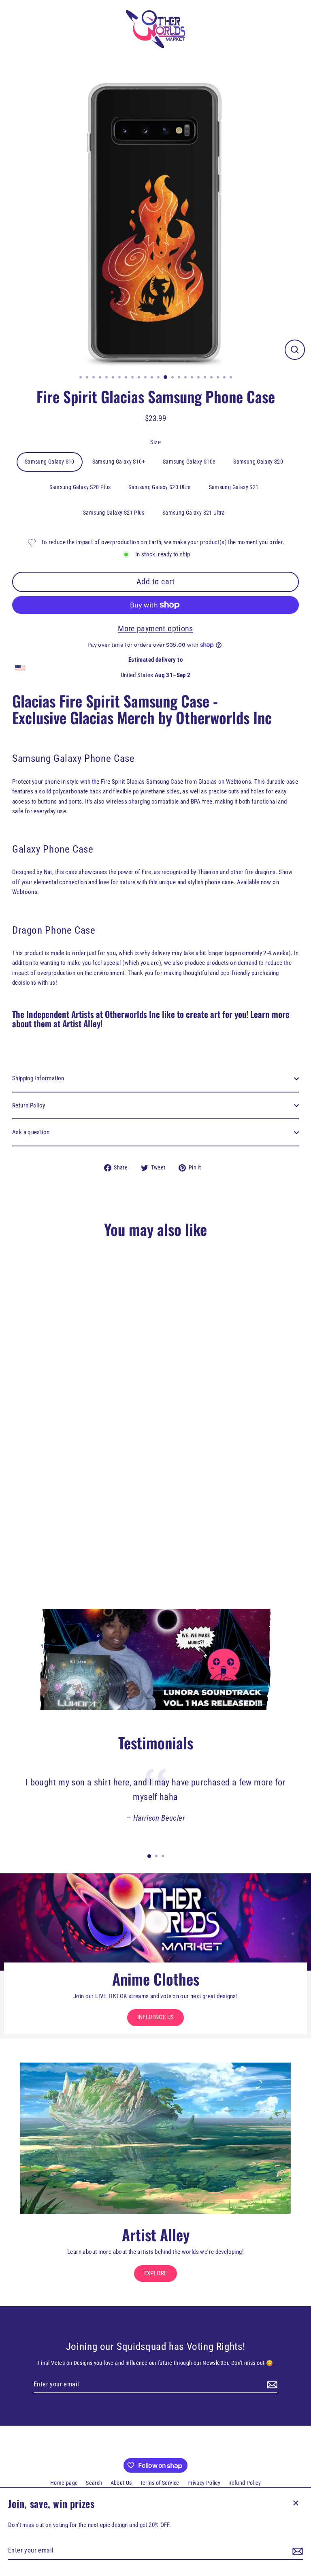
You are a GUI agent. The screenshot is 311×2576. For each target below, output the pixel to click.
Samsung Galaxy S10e (189, 462)
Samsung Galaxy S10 (50, 462)
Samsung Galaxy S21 (234, 487)
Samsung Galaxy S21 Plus (114, 513)
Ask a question (31, 1132)
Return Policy (29, 1105)
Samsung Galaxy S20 (258, 462)
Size (156, 442)
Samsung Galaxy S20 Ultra (160, 487)
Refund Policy (245, 2483)
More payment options (155, 629)
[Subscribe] (296, 2551)
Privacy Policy (204, 2483)
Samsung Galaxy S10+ (119, 462)
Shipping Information (38, 1078)
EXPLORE (156, 2273)
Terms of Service (160, 2483)
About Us (121, 2483)
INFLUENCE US (156, 2017)
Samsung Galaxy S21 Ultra (194, 513)
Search (94, 2483)
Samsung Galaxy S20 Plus (80, 487)
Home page (64, 2483)
